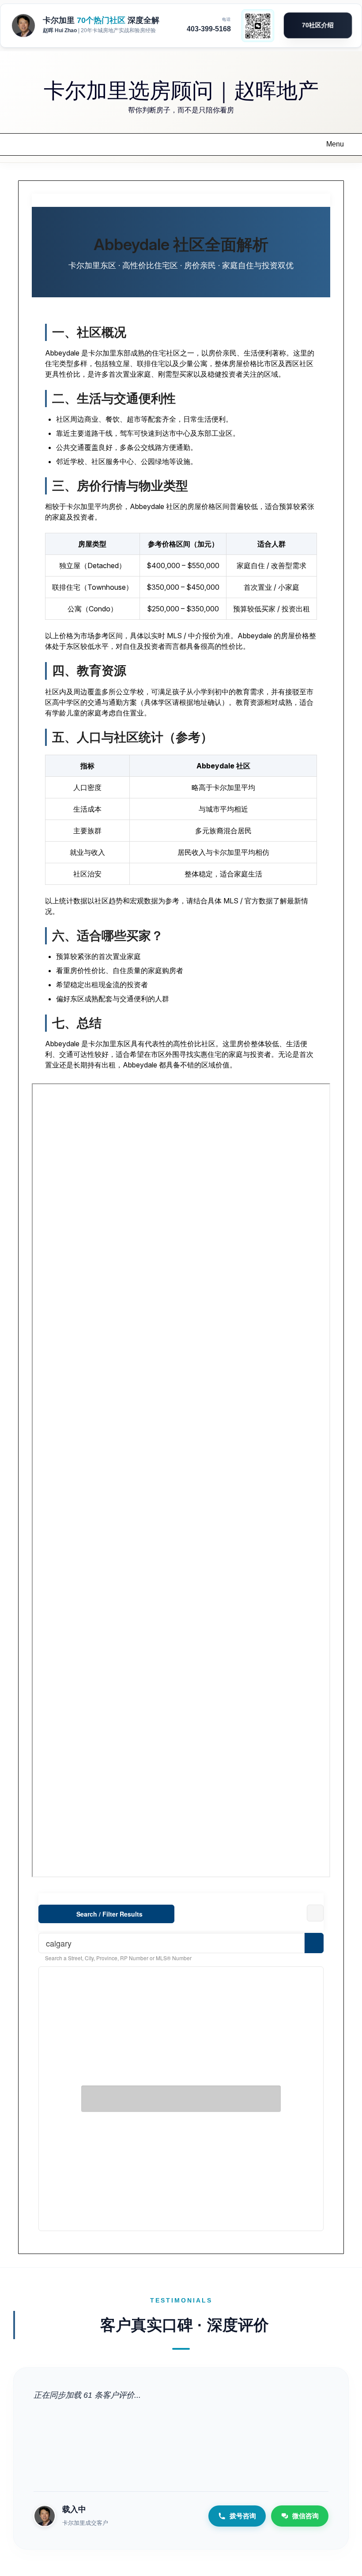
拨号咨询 (243, 2516)
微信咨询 (305, 2516)
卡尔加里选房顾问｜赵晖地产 (181, 89)
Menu (335, 144)
